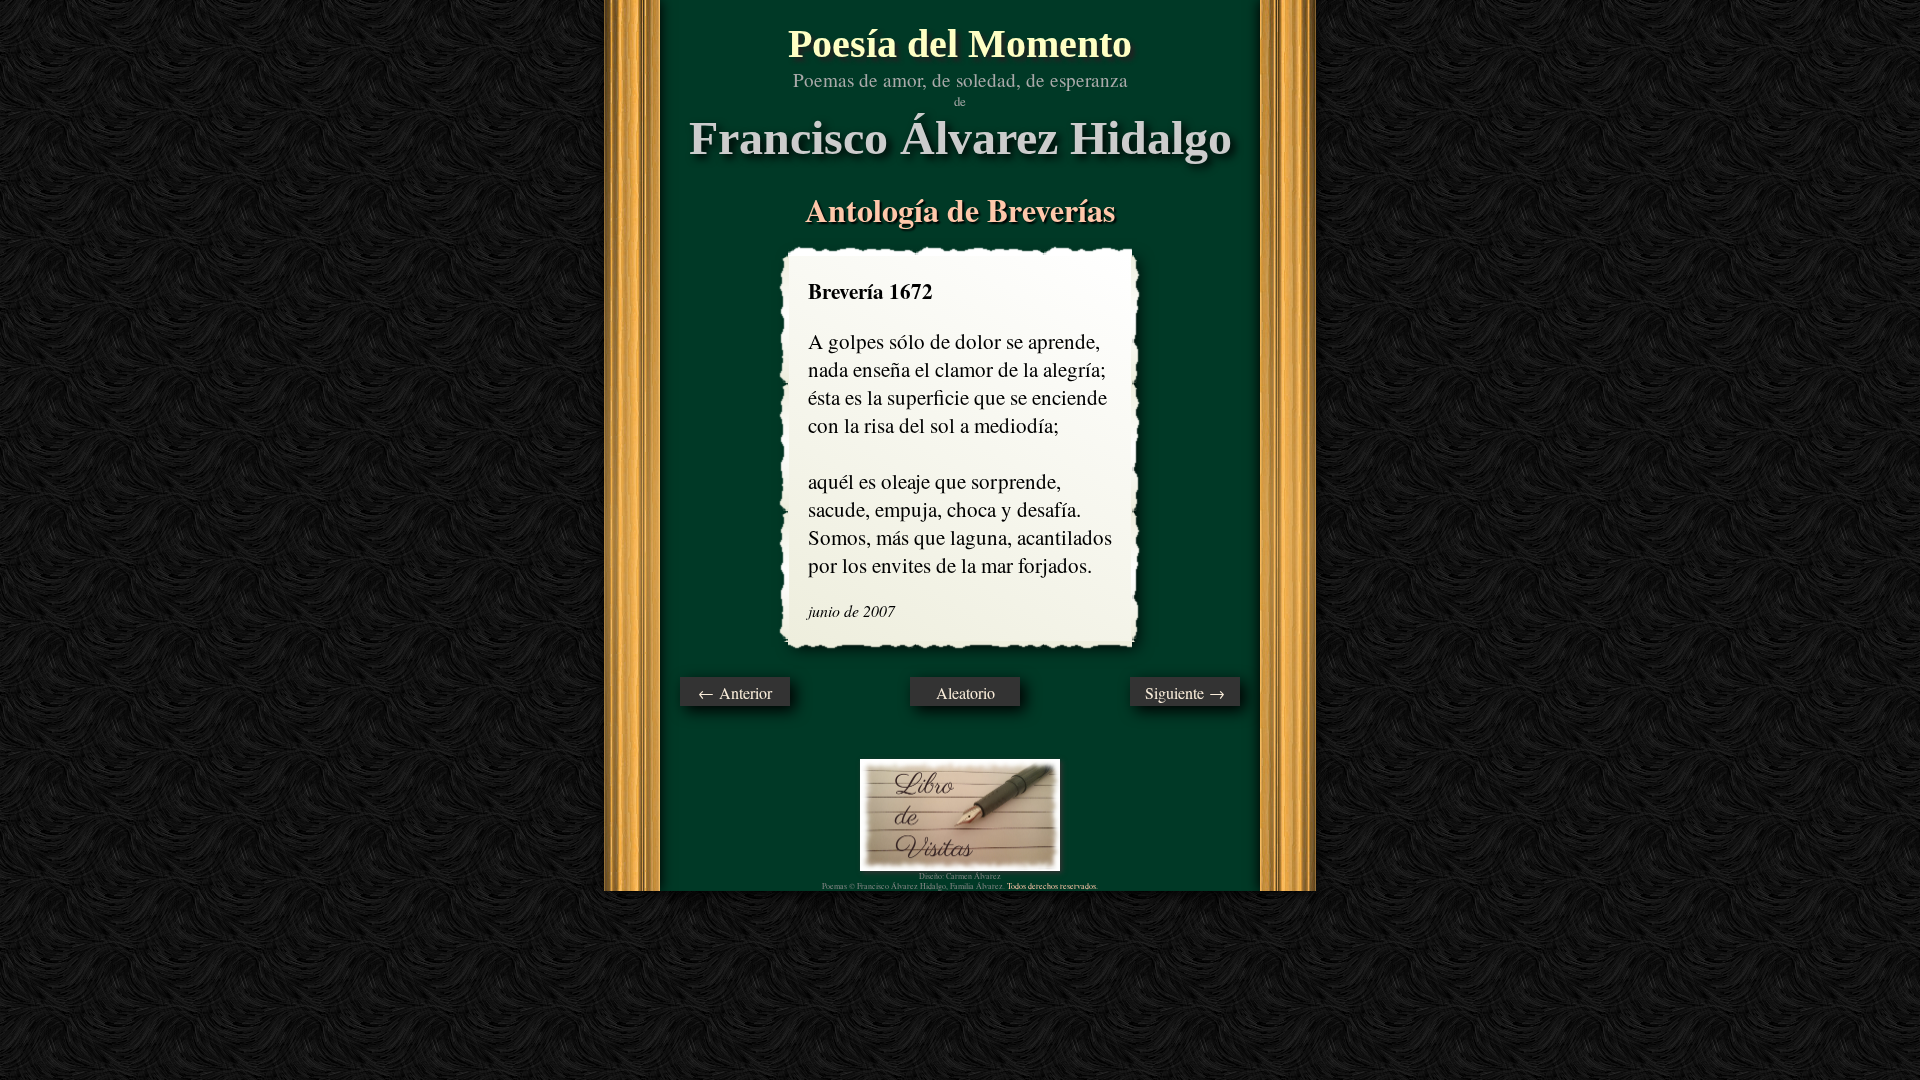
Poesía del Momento (960, 43)
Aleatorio (965, 692)
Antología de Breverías (960, 209)
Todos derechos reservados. (1052, 886)
